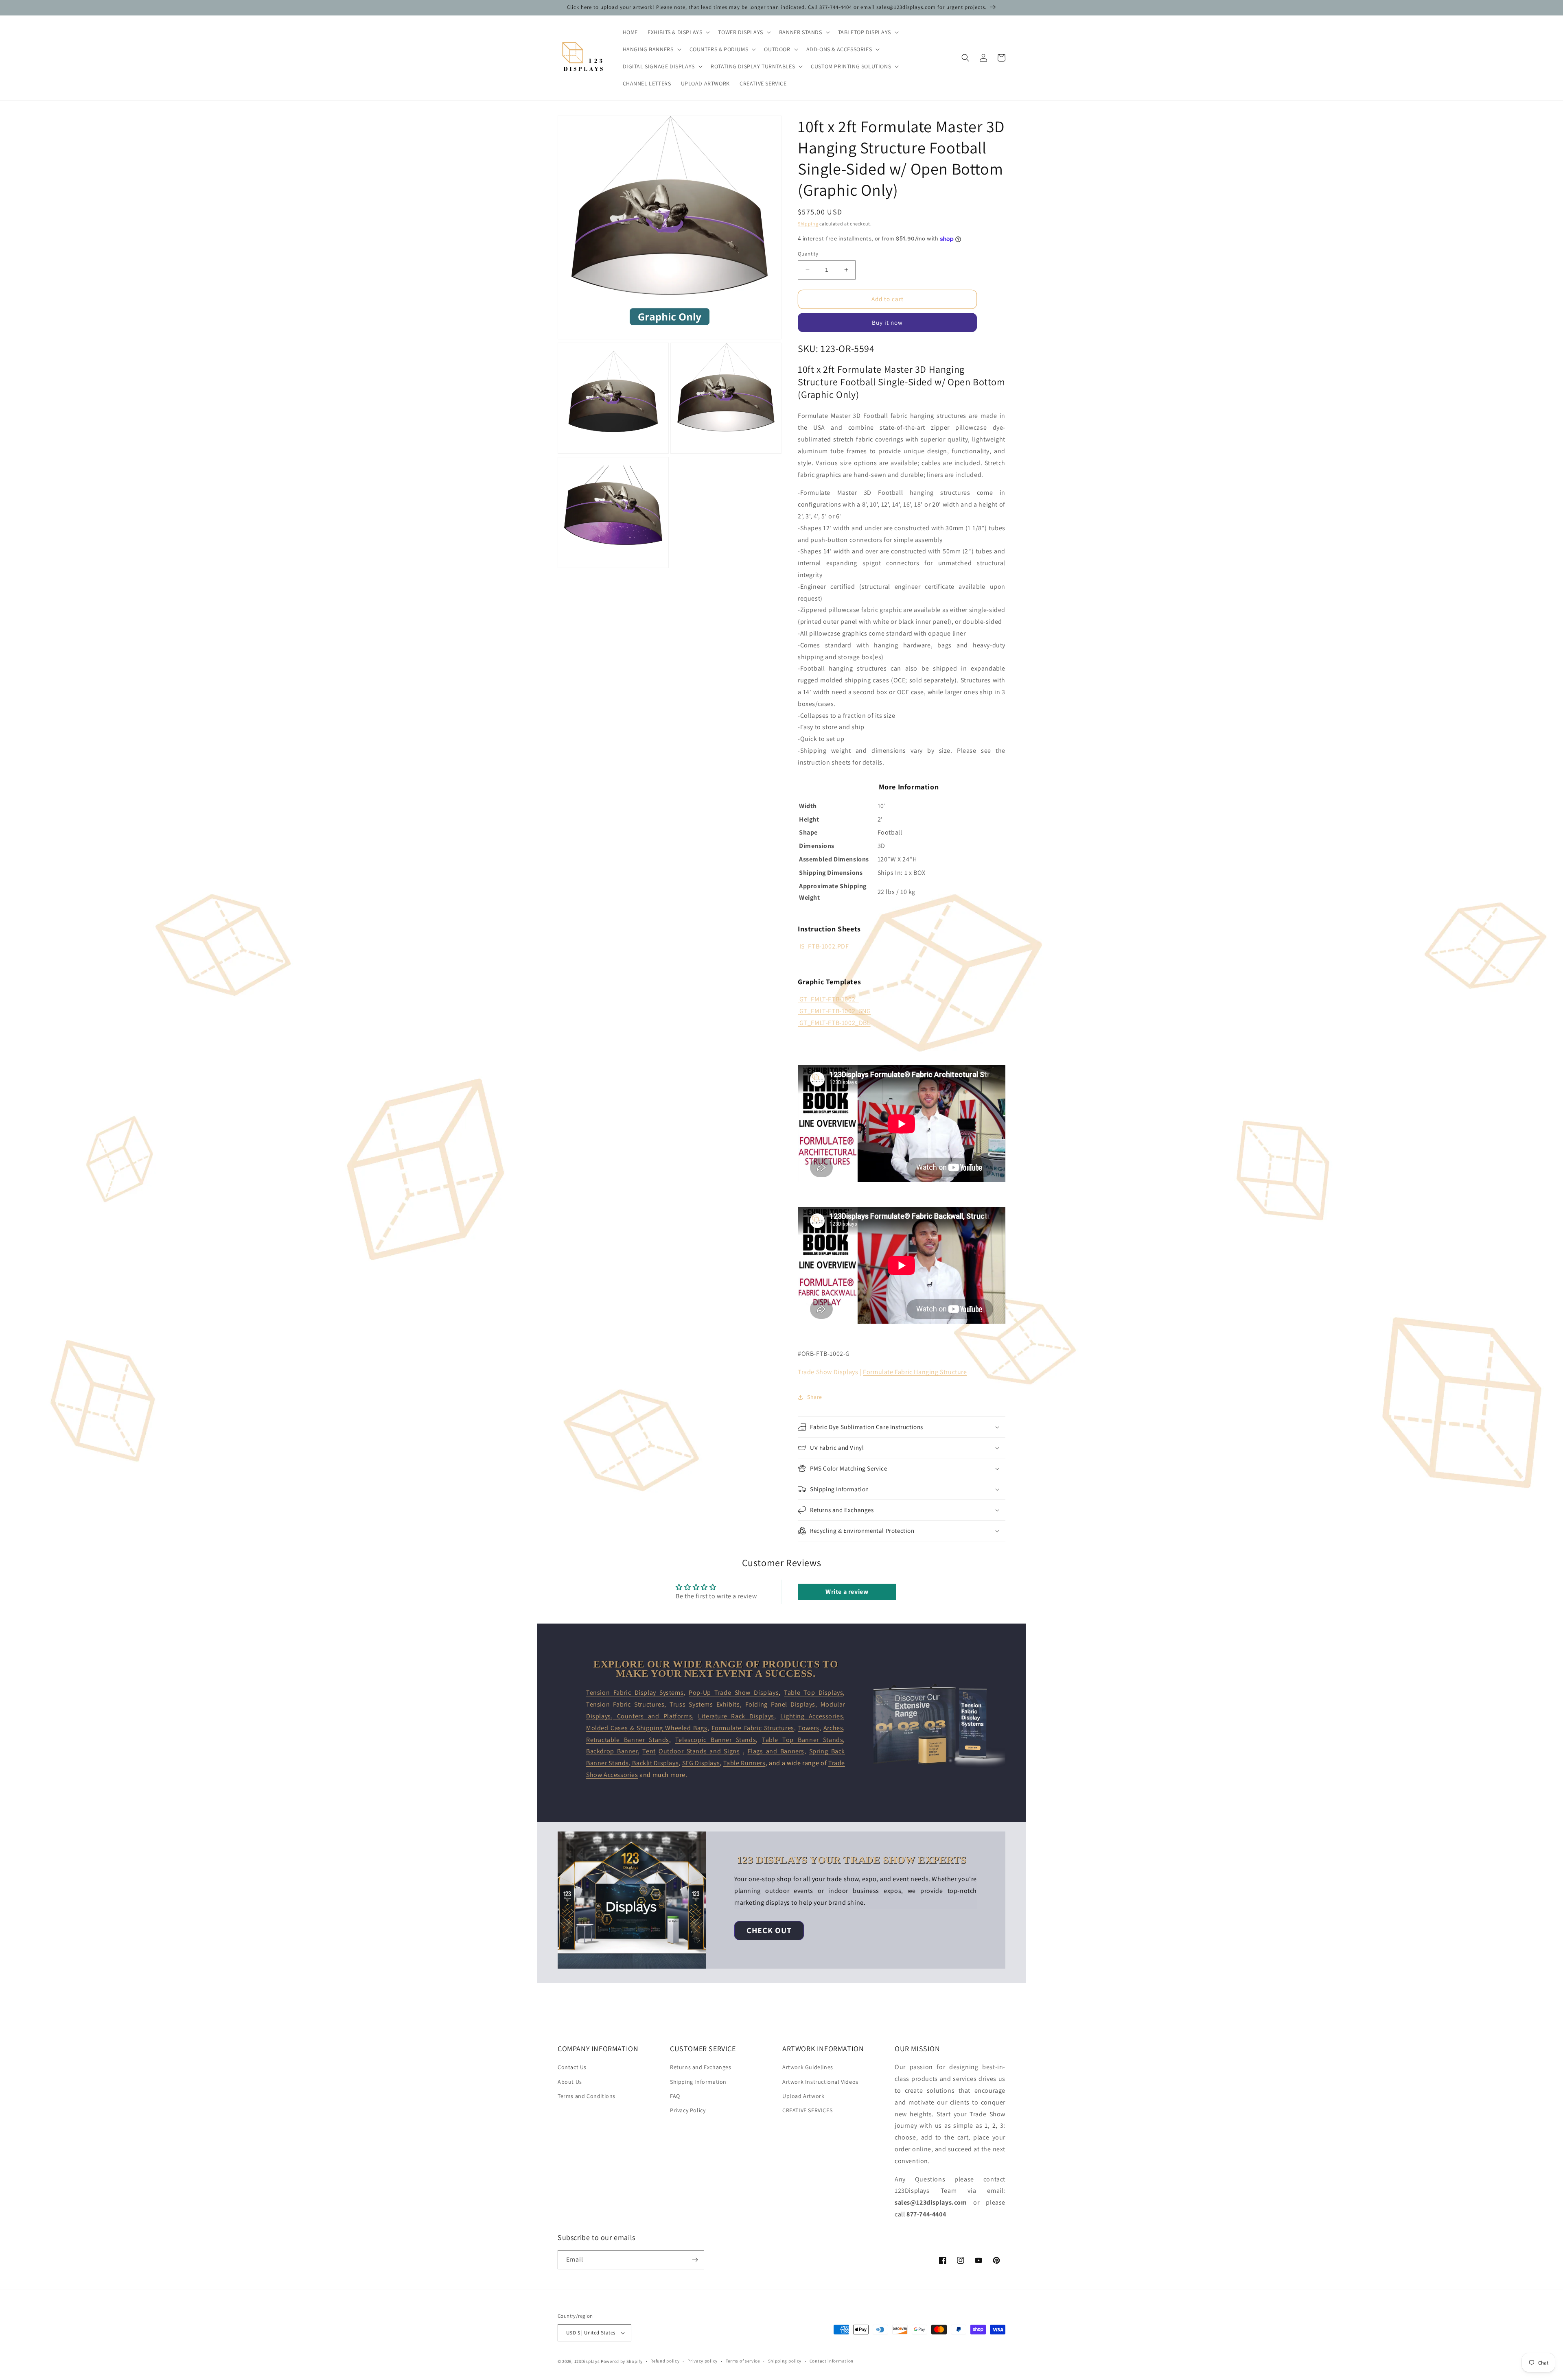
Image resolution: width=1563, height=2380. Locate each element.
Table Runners (744, 1763)
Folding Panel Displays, (783, 1704)
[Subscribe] (695, 2260)
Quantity (808, 254)
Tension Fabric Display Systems (635, 1693)
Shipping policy (785, 2361)
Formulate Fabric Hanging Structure (915, 1372)
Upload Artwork (803, 2096)
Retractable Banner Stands (628, 1740)
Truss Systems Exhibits (705, 1704)
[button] (678, 32)
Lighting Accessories (812, 1716)
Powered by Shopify (622, 2361)
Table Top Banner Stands (802, 1740)
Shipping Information (698, 2082)
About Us (570, 2082)
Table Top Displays (813, 1693)
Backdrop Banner (612, 1751)
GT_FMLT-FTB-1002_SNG (835, 1011)
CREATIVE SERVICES (807, 2110)
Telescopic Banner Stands (716, 1740)
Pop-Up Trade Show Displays (734, 1693)
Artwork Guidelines (808, 2067)
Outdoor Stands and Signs (699, 1751)
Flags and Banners (776, 1751)
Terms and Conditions (587, 2096)
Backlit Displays (655, 1763)
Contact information (832, 2361)
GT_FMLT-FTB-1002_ (829, 999)
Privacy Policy (688, 2110)
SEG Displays (701, 1763)
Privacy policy (703, 2361)
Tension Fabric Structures (625, 1704)
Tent (649, 1751)
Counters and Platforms (652, 1716)
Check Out (769, 1930)
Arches (833, 1728)
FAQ (675, 2096)
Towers (809, 1728)
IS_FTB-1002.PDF (824, 946)
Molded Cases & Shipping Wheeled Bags (647, 1728)
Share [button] (815, 1397)
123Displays (587, 2361)
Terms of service (743, 2361)
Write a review (847, 1592)
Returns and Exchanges (701, 2067)
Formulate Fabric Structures (753, 1728)
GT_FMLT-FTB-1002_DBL (835, 1023)
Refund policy (665, 2361)
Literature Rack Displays (736, 1716)
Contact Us (572, 2067)
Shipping (808, 224)
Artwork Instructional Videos (820, 2082)
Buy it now (887, 322)
